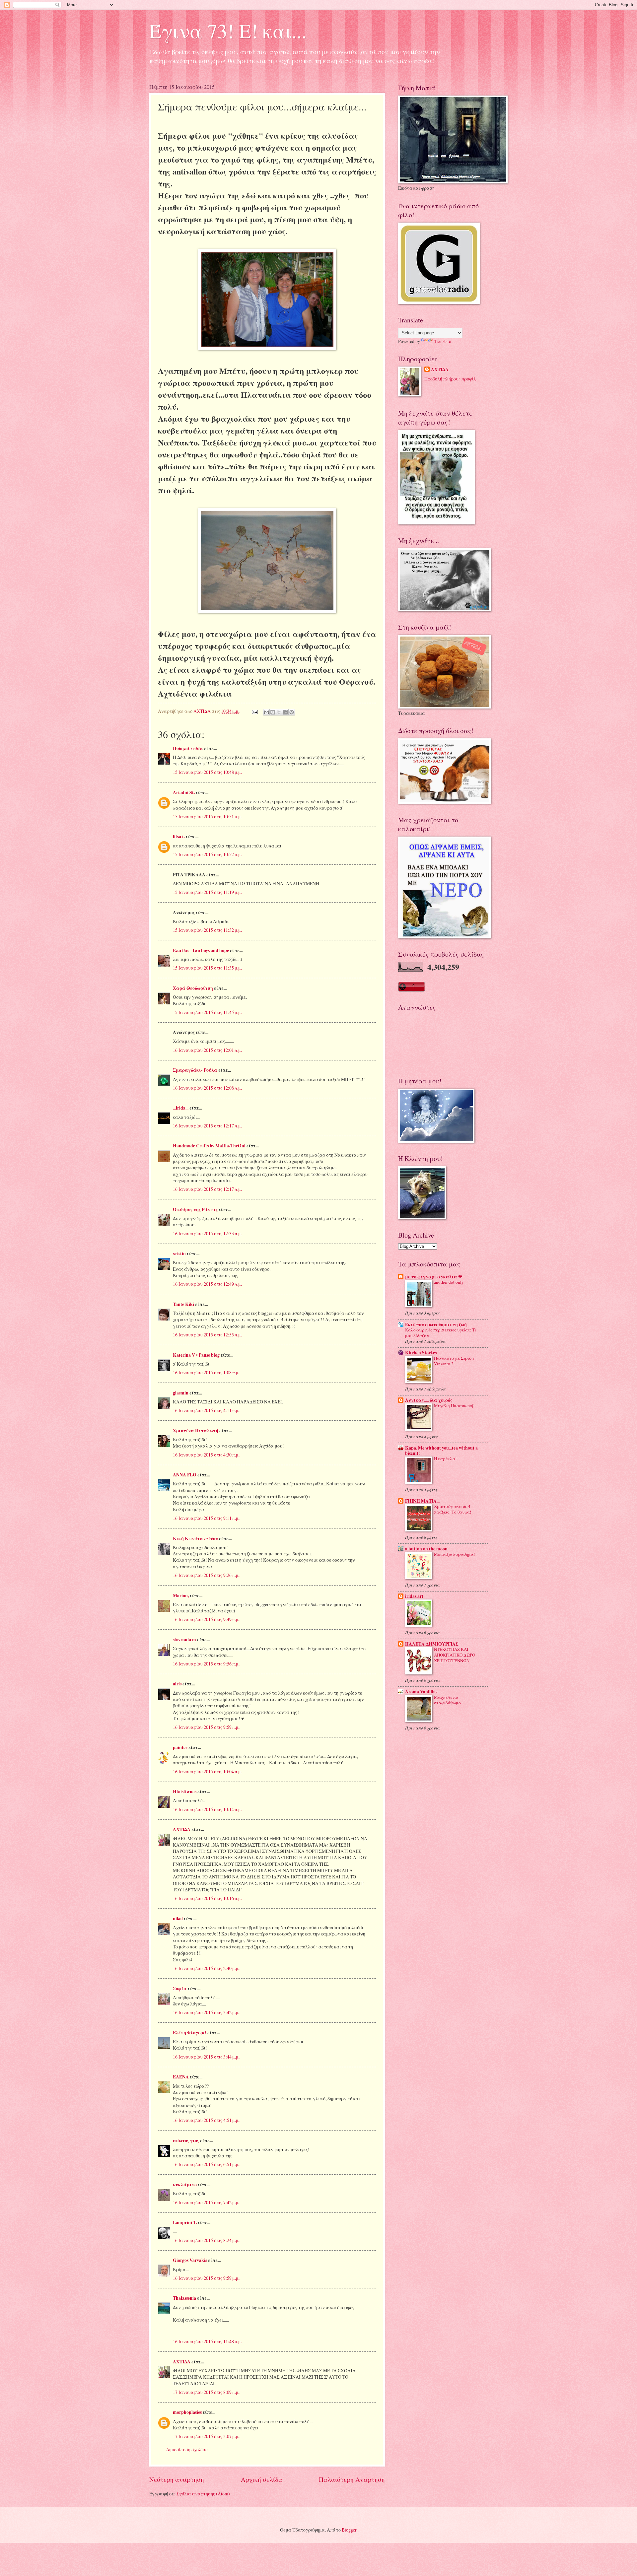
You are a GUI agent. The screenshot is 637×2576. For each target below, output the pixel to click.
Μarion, (181, 1595)
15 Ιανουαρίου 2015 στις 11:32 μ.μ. (207, 930)
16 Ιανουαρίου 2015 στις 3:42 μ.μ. (206, 2012)
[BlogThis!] (273, 712)
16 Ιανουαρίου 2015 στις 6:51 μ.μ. (206, 2164)
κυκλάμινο (185, 2185)
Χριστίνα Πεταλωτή (196, 1431)
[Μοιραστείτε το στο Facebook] (285, 712)
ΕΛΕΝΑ (181, 2077)
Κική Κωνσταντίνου (195, 1538)
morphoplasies (187, 2412)
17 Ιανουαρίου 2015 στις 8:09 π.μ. (206, 2392)
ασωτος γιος (186, 2140)
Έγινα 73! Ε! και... (228, 31)
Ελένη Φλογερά (190, 2033)
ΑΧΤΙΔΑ (182, 1829)
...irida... (181, 1108)
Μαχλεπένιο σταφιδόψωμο (447, 1700)
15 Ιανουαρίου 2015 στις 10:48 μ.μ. (207, 772)
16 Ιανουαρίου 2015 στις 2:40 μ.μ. (206, 1968)
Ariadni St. (184, 792)
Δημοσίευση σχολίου (187, 2449)
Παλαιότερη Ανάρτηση (352, 2479)
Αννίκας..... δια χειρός (429, 1400)
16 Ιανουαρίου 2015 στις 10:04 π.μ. (207, 1771)
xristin (179, 1254)
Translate (443, 341)
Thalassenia (184, 2298)
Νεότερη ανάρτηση (177, 2479)
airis (177, 1684)
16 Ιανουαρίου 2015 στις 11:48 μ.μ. (207, 2341)
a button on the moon (426, 1549)
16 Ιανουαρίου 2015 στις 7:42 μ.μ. (206, 2202)
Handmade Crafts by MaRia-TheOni (209, 1146)
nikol (178, 1919)
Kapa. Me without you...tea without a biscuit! (441, 1451)
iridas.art (414, 1596)
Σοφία (180, 1989)
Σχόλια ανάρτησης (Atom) (203, 2494)
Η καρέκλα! (445, 1458)
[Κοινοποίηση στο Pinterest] (292, 712)
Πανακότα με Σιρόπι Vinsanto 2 (454, 1361)
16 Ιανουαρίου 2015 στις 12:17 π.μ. (207, 1126)
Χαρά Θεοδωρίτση (193, 988)
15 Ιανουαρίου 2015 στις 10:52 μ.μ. (207, 854)
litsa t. (179, 837)
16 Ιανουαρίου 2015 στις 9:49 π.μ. (206, 1619)
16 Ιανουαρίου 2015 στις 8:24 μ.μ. (206, 2240)
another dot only (449, 1282)
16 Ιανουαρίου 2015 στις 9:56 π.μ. (206, 1664)
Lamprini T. (185, 2222)
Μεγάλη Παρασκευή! (454, 1405)
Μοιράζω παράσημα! (454, 1554)
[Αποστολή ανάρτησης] (254, 711)
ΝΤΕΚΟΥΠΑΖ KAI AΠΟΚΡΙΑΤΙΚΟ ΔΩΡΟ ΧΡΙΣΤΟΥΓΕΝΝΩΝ (455, 1655)
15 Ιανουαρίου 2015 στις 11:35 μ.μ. (207, 968)
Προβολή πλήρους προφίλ (450, 379)
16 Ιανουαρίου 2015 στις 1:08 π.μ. (206, 1372)
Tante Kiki (183, 1304)
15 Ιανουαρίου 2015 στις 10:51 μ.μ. (207, 816)
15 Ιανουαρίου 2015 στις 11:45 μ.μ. (207, 1012)
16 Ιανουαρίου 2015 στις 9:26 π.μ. (206, 1575)
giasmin (181, 1393)
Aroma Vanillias (421, 1692)
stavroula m (184, 1640)
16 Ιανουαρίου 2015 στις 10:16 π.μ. (207, 1898)
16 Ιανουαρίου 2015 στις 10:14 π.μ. (207, 1809)
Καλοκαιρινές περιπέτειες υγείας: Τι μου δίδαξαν (441, 1333)
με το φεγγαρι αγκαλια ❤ (434, 1277)
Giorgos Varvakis (190, 2260)
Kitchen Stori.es (421, 1353)
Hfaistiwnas (185, 1792)
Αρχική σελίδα (262, 2479)
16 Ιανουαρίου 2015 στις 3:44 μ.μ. (206, 2057)
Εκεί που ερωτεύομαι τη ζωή (436, 1324)
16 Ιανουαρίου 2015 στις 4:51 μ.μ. (206, 2120)
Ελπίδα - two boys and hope (201, 950)
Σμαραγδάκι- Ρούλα (195, 1070)
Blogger (349, 2530)
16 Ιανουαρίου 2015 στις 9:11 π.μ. (206, 1518)
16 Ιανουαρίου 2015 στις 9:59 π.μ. (206, 1727)
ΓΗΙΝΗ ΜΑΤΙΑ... (422, 1501)
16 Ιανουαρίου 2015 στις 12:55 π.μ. (207, 1335)
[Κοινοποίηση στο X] (279, 712)
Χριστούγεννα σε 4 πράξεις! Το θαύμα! (453, 1509)
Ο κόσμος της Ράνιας (195, 1209)
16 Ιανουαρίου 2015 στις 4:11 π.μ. (206, 1410)
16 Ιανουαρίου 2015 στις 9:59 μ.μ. (206, 2278)
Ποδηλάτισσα (188, 748)
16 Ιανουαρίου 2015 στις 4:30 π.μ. (206, 1455)
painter (180, 1747)
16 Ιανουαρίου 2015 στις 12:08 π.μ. (207, 1088)
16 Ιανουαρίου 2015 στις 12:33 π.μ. (207, 1233)
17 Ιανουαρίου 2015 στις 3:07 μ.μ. (206, 2436)
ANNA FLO (185, 1475)
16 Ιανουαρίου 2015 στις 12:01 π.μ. (207, 1050)
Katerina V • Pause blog (196, 1355)
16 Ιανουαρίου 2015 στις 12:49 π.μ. (207, 1284)
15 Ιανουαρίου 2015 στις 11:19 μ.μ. (207, 892)
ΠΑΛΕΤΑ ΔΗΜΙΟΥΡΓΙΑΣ (432, 1644)
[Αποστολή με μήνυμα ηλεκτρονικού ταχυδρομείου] (266, 712)
